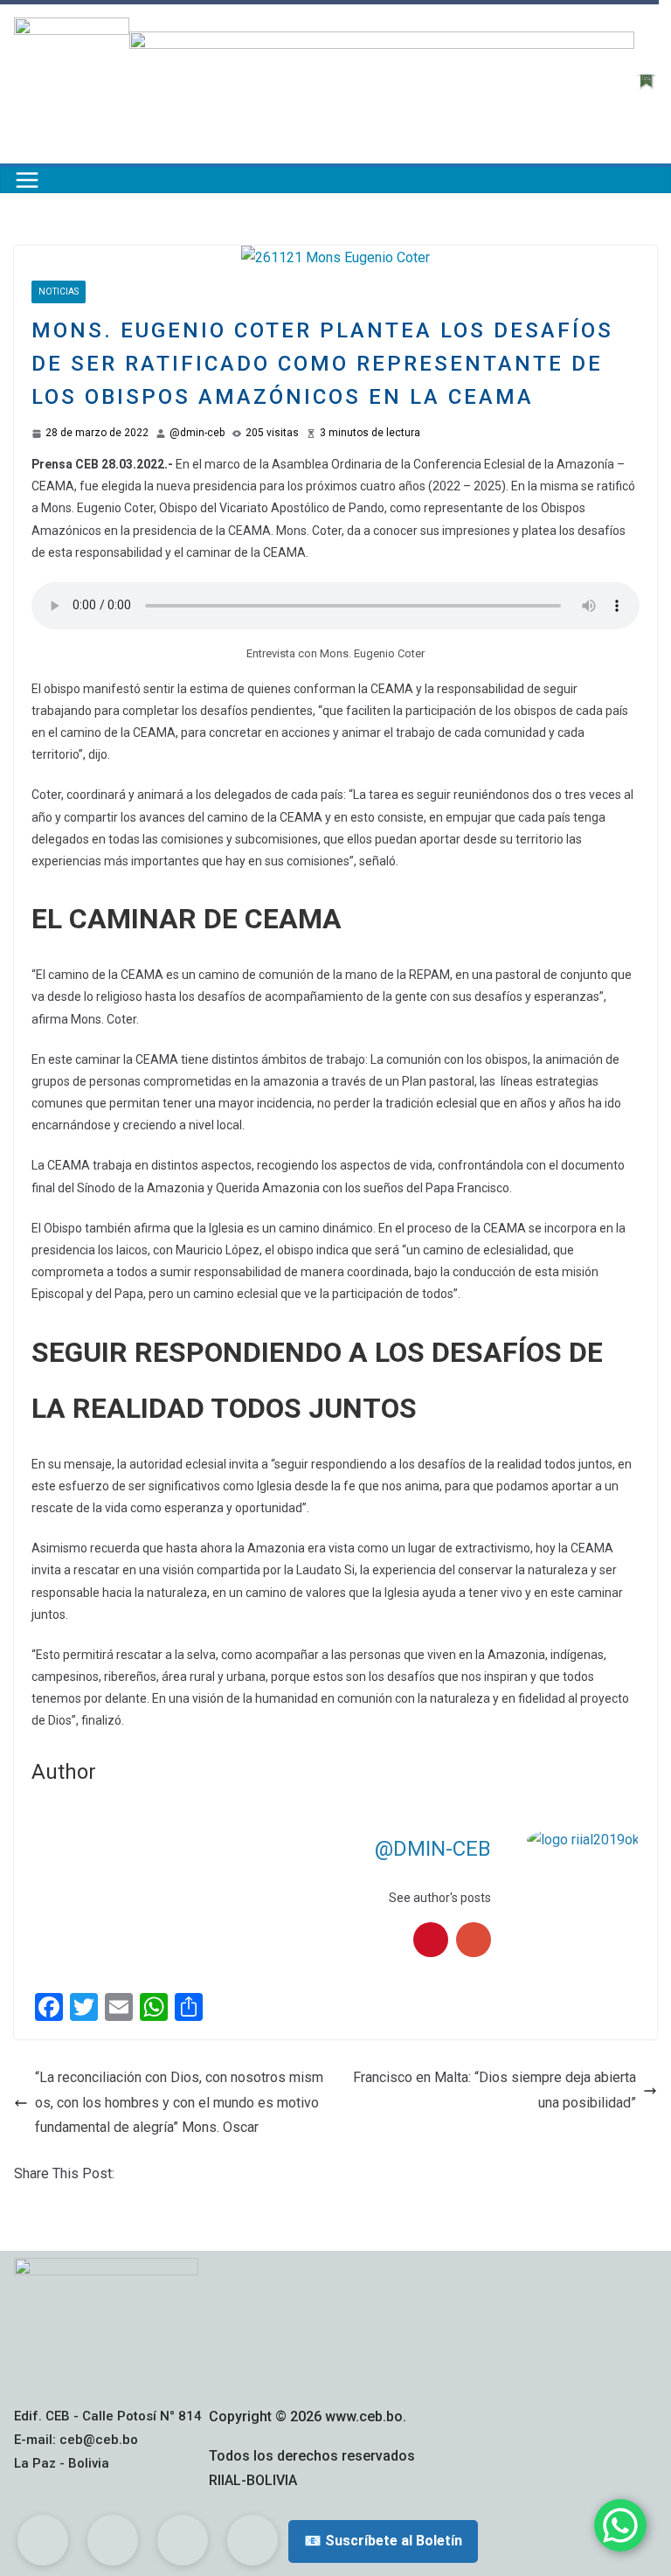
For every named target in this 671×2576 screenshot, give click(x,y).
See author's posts (440, 1898)
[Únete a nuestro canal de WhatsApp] (620, 2525)
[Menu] (27, 180)
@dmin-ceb (197, 433)
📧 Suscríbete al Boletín (383, 2541)
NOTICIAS (59, 292)
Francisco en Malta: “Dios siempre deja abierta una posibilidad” (495, 2090)
